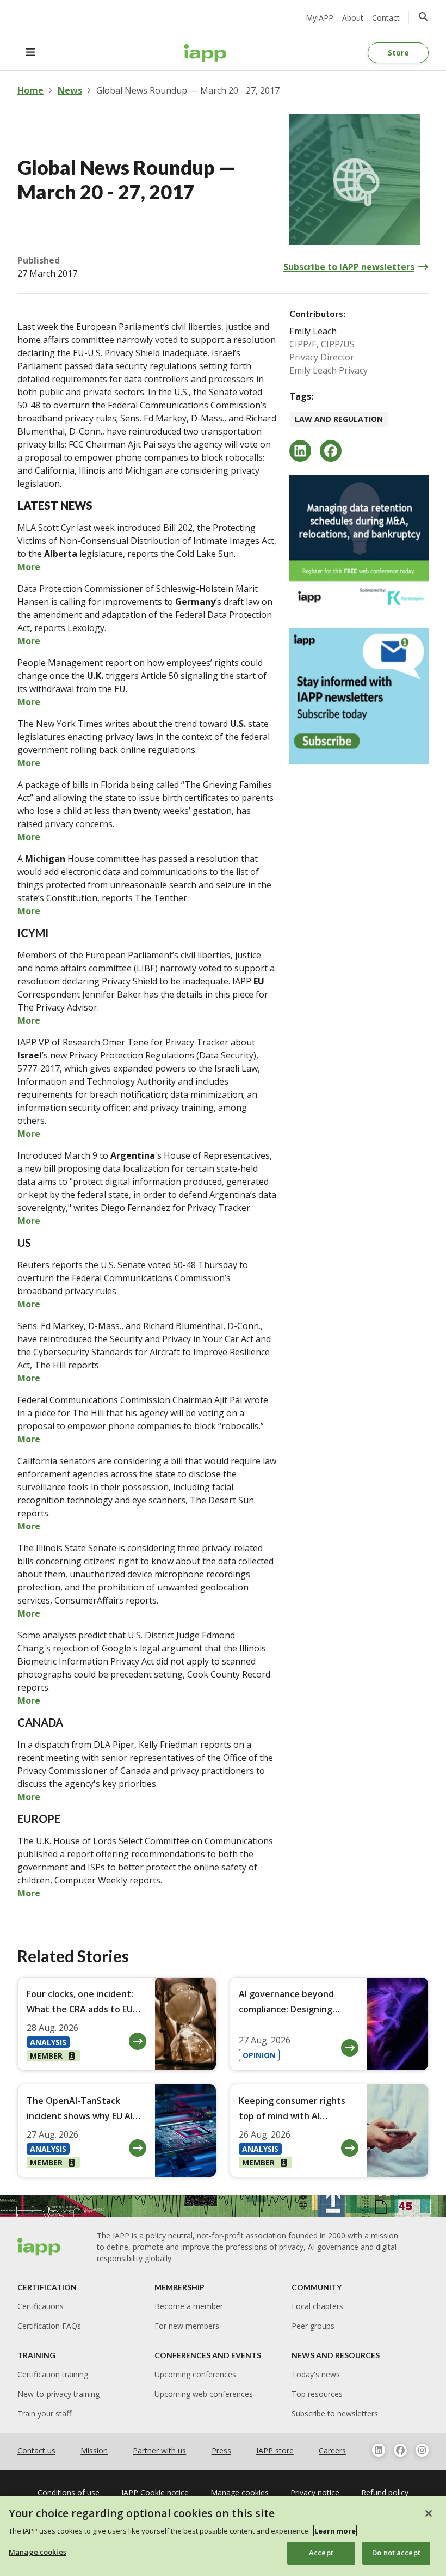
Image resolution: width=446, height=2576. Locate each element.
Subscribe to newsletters (335, 2413)
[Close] (429, 2513)
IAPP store (275, 2450)
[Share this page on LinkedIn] (300, 451)
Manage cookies (38, 2552)
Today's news (316, 2374)
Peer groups (313, 2326)
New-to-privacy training (58, 2394)
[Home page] (39, 2247)
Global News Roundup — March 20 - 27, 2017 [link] (188, 90)
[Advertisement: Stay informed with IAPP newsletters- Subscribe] (359, 696)
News (70, 90)
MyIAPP (320, 18)
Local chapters (317, 2306)
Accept (321, 2553)
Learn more (335, 2531)
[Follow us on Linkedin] (379, 2450)
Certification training (53, 2374)
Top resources (317, 2394)
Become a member (189, 2306)
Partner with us (159, 2450)
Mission (94, 2450)
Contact (386, 18)
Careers (332, 2450)
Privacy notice (315, 2492)
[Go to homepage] (205, 53)
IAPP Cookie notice (155, 2492)
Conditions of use (69, 2492)
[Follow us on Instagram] (422, 2450)
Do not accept (396, 2553)
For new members (187, 2326)
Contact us (36, 2450)
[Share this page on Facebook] (331, 451)
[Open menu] (30, 53)
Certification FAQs (49, 2326)
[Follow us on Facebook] (400, 2450)
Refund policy (385, 2492)
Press (221, 2450)
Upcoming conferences (195, 2374)
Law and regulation (339, 419)
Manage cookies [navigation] (240, 2492)
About (353, 18)
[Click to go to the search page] (423, 16)
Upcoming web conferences (204, 2394)
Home (30, 90)
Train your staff (44, 2413)
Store (398, 53)
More (29, 567)
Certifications (41, 2306)
